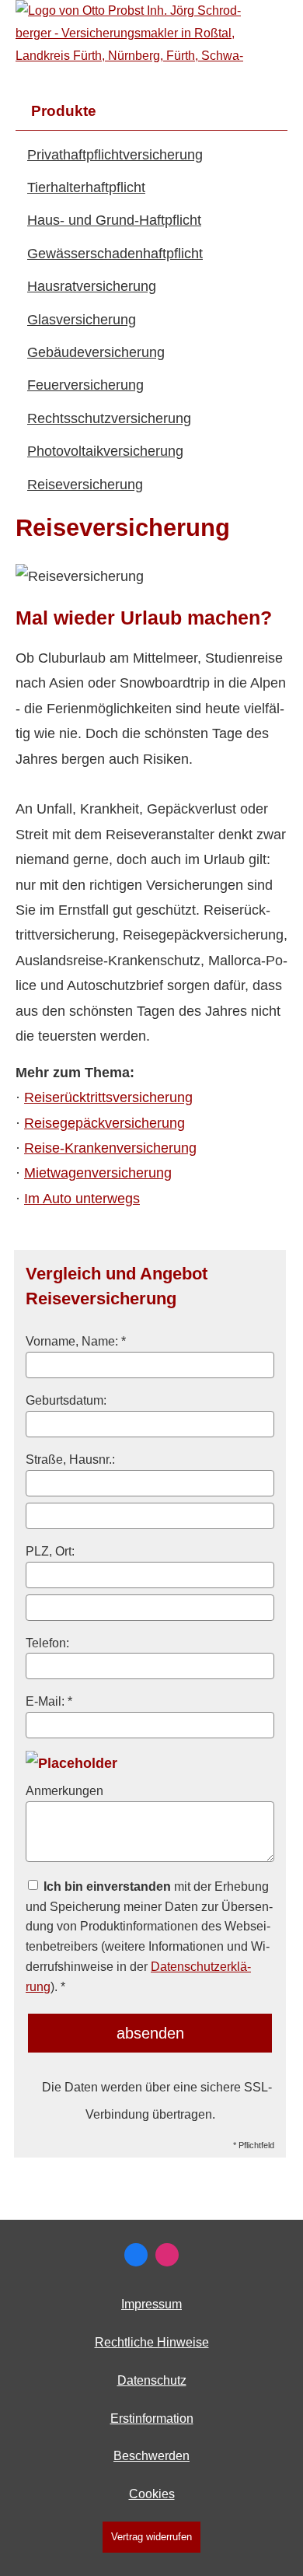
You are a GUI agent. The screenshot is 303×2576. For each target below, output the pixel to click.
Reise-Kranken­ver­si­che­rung (110, 1148)
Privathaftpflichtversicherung (115, 155)
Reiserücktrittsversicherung (108, 1097)
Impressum (151, 2304)
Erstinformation (152, 2418)
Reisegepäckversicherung (104, 1123)
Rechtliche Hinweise (152, 2342)
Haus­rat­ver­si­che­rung (92, 286)
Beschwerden (151, 2456)
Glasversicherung (82, 320)
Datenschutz (152, 2380)
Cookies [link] (152, 2494)
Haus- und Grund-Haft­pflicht (114, 220)
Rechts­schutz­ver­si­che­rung (109, 418)
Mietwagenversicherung (98, 1173)
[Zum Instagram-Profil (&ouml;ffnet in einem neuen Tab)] (167, 2255)
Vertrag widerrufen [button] (151, 2537)
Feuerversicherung (85, 385)
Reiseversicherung (85, 485)
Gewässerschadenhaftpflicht (115, 254)
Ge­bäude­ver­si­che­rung (96, 352)
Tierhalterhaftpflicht (86, 187)
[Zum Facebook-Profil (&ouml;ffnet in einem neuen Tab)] (136, 2255)
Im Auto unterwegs (82, 1199)
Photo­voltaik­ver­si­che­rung (105, 451)
